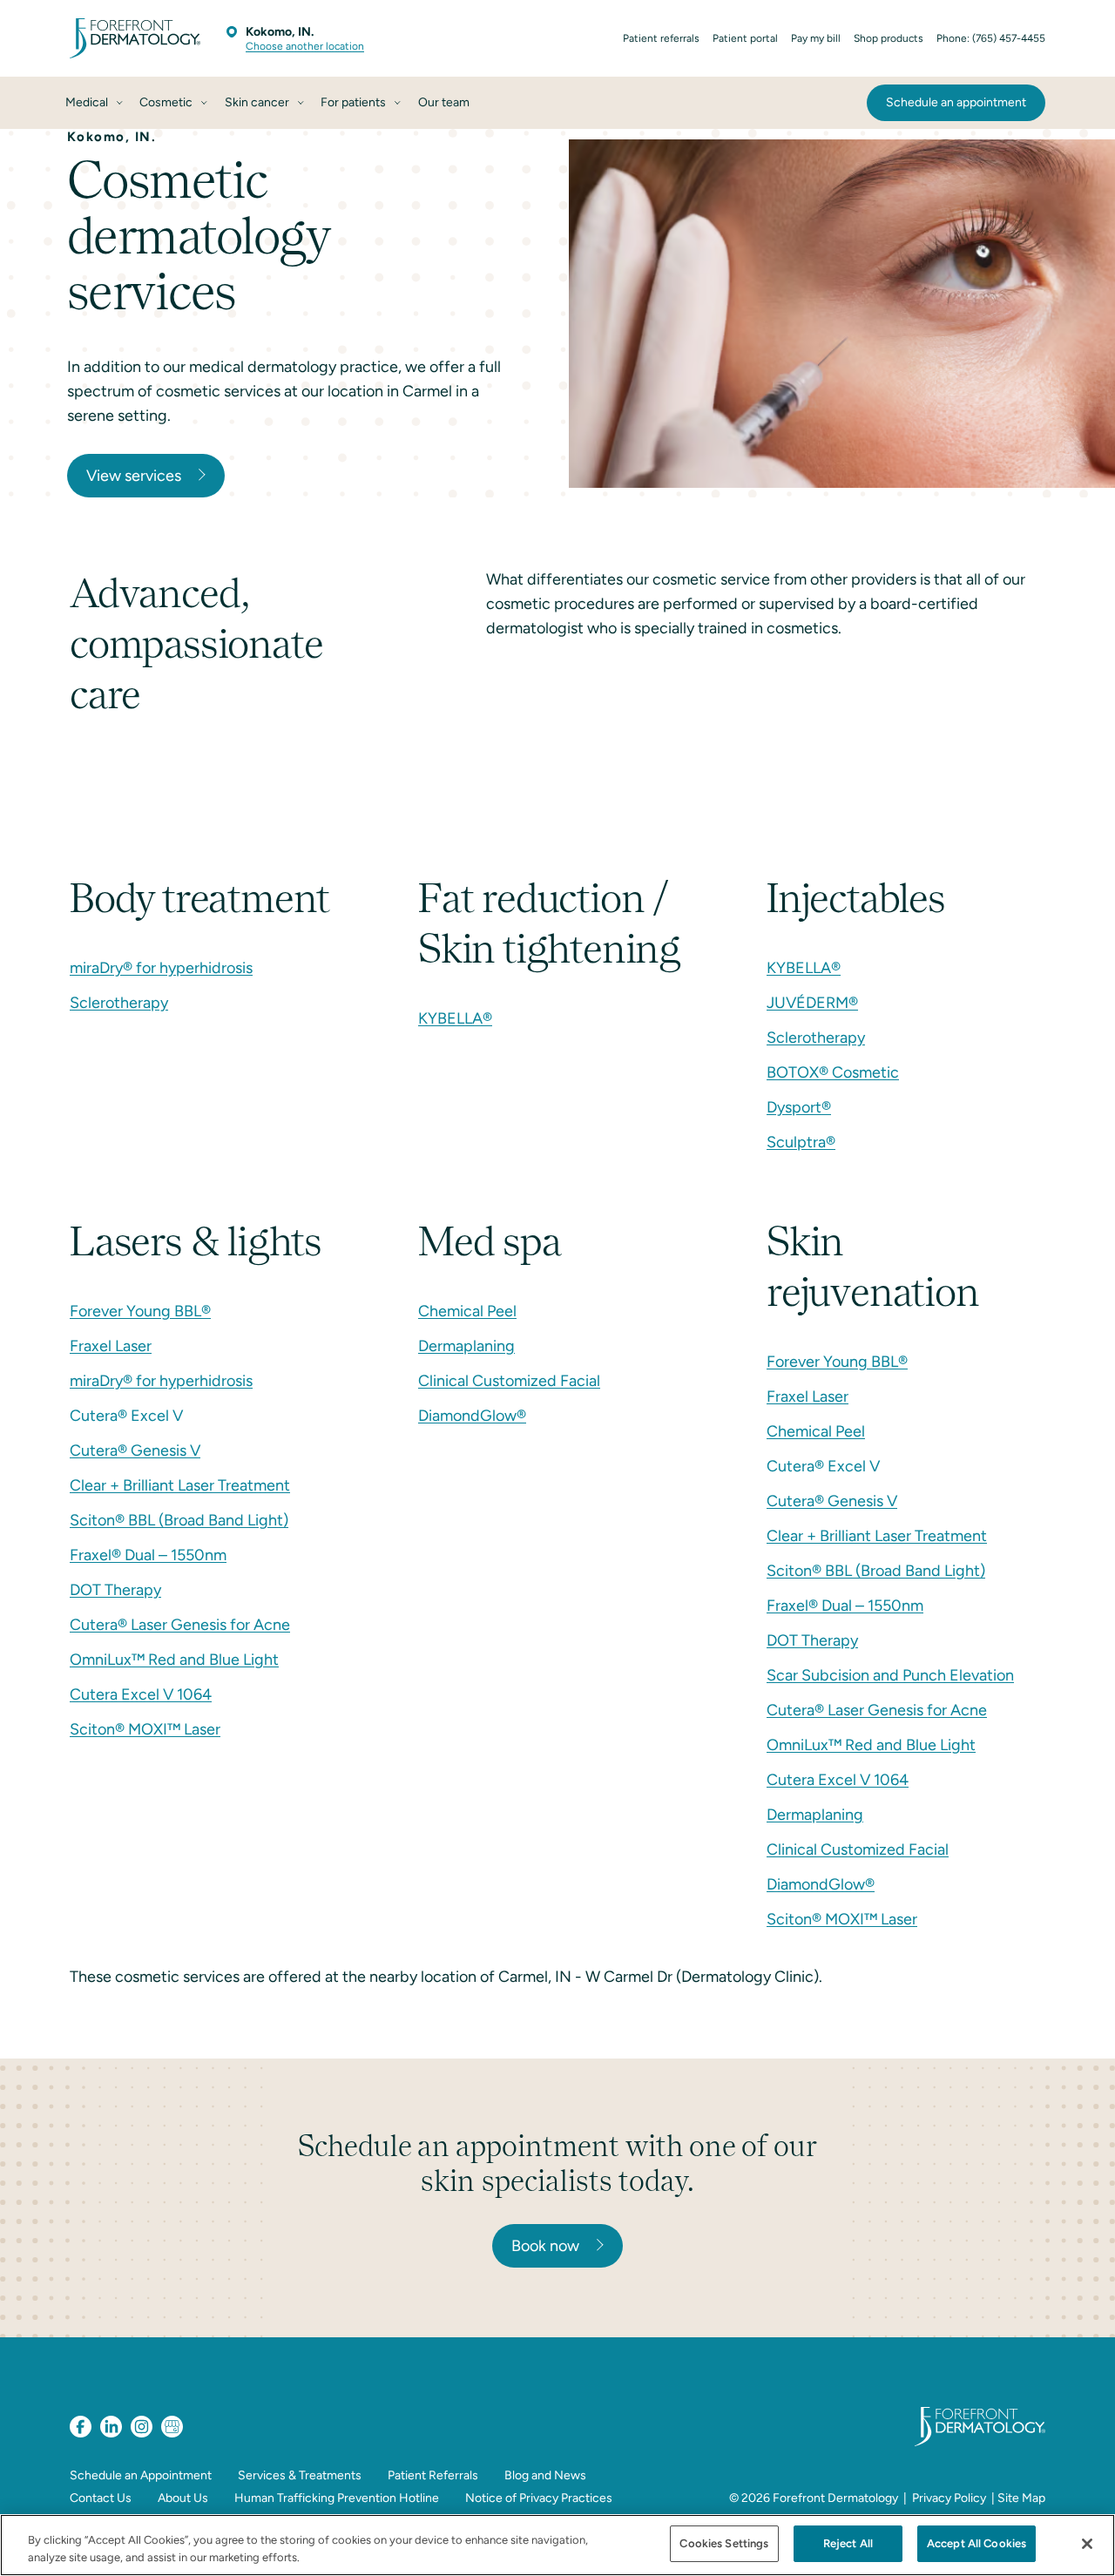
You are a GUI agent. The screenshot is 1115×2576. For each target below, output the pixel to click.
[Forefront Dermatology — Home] (135, 38)
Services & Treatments (300, 2475)
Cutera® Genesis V (135, 1450)
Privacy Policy (949, 2498)
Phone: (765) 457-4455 (991, 38)
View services (134, 476)
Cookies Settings (724, 2543)
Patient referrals (661, 38)
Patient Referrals (433, 2475)
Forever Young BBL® (140, 1311)
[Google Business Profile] (172, 2427)
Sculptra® (801, 1142)
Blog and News (545, 2475)
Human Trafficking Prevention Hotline (337, 2498)
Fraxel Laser (111, 1346)
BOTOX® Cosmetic (833, 1072)
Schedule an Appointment (141, 2475)
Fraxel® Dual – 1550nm (148, 1555)
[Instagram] (142, 2427)
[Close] (1087, 2544)
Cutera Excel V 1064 (141, 1694)
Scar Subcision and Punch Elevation (890, 1675)
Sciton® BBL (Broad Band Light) (179, 1520)
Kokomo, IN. (280, 32)
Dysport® (799, 1107)
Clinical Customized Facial (509, 1381)
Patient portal (745, 38)
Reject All (848, 2543)
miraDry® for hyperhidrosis (161, 968)
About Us (183, 2498)
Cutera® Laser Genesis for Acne (180, 1625)
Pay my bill (816, 38)
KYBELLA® (455, 1018)
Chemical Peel (467, 1311)
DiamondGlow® (472, 1416)
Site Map (1021, 2498)
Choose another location (305, 46)
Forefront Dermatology (835, 2498)
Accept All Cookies (976, 2543)
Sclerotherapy (119, 1003)
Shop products (889, 38)
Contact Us (101, 2498)
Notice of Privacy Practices (539, 2498)
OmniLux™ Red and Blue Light (174, 1660)
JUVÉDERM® (812, 1003)
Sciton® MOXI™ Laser (145, 1729)
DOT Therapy (115, 1590)
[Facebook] (81, 2427)
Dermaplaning (466, 1346)
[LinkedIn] (111, 2427)
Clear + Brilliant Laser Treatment (180, 1485)
